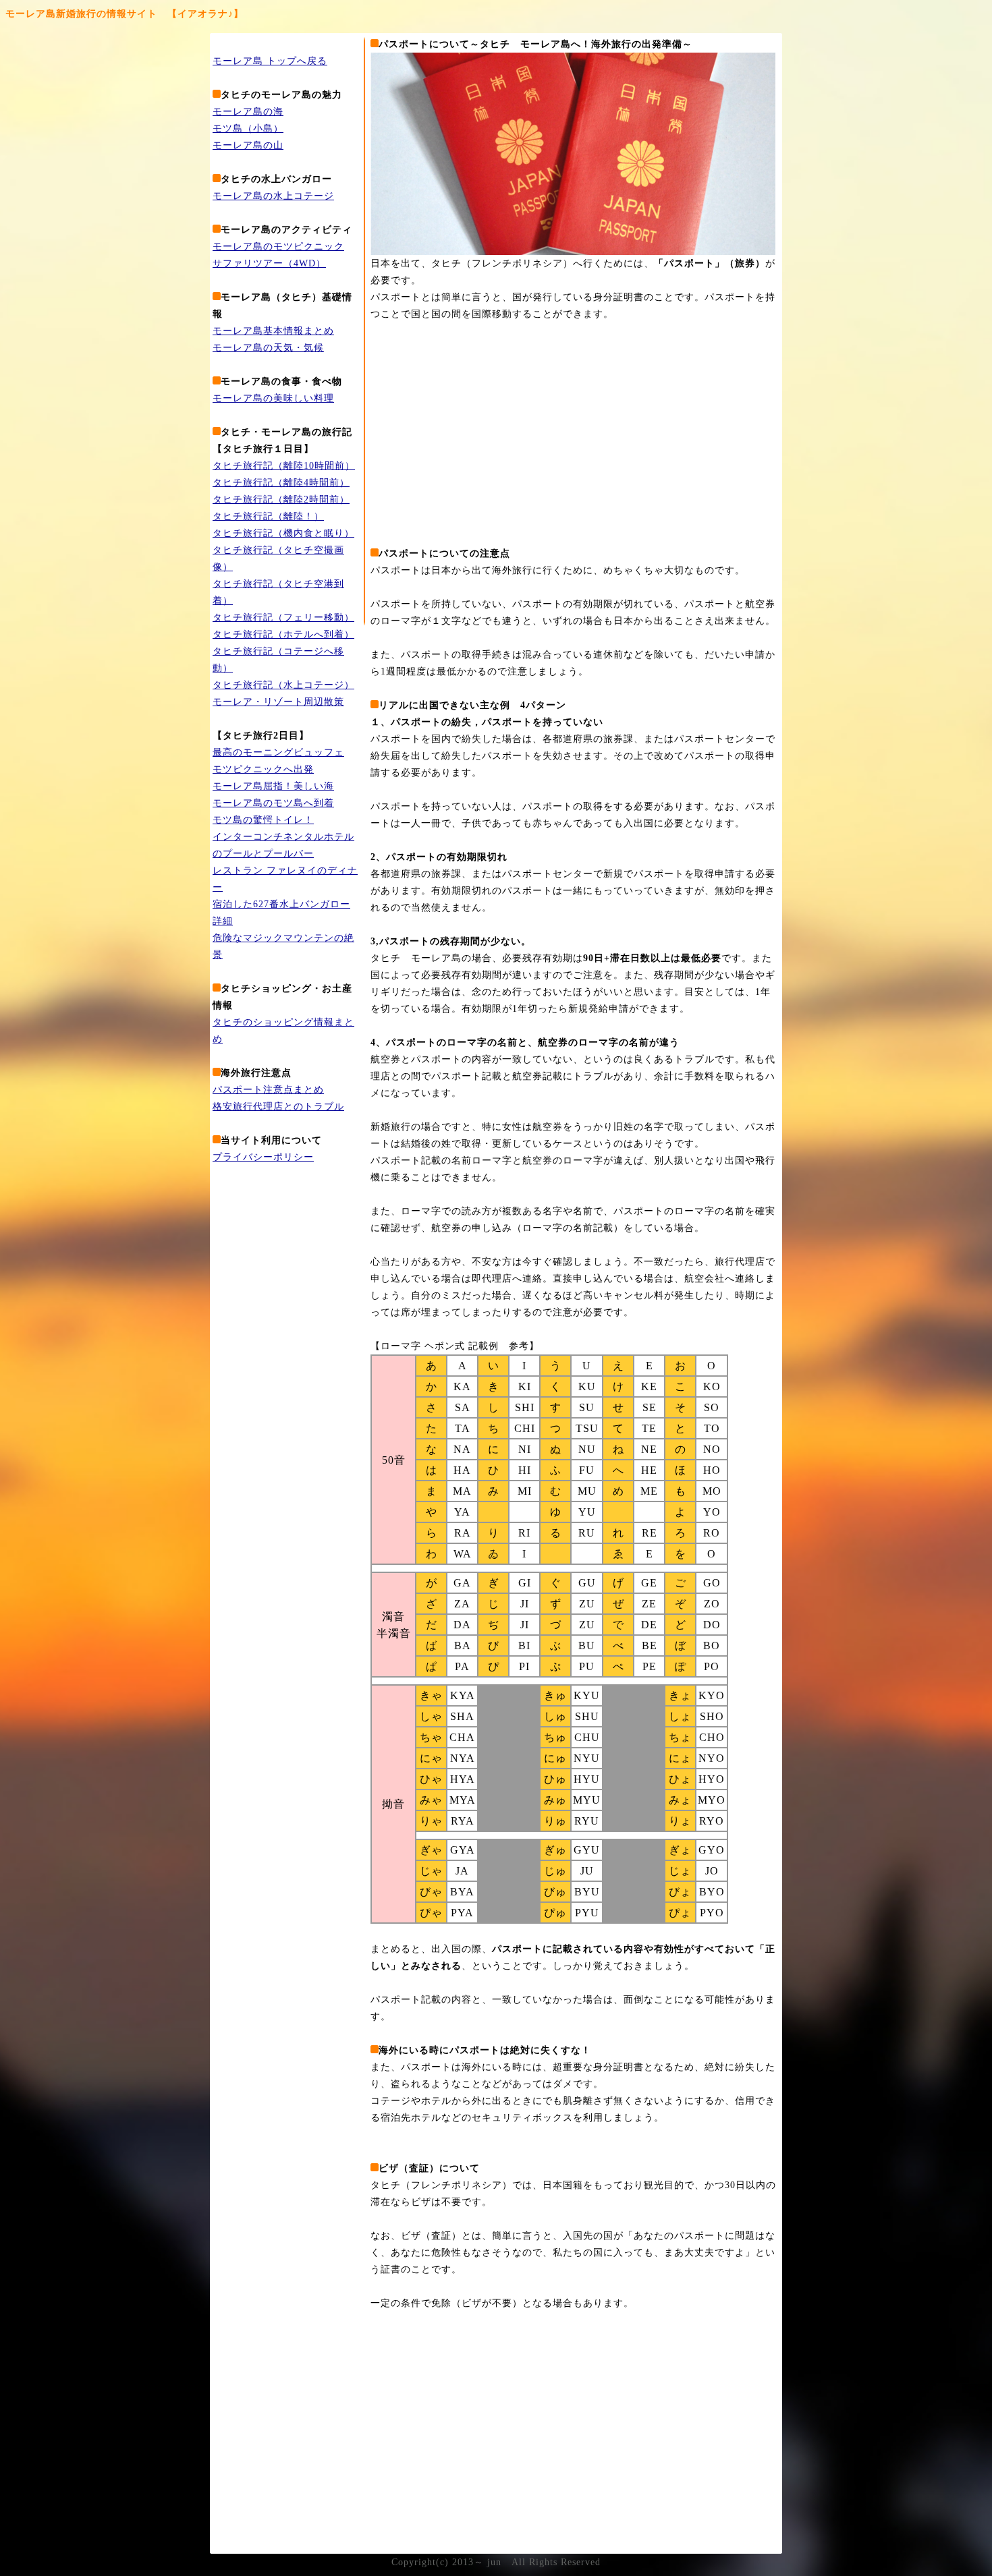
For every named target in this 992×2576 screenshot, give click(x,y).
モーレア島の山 (248, 145)
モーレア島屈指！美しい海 (273, 786)
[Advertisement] (484, 434)
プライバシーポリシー (263, 1157)
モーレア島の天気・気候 (268, 348)
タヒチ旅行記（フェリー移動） (283, 618)
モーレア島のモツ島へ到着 (273, 803)
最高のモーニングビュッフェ (278, 752)
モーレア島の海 (248, 112)
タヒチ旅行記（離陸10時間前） (284, 466)
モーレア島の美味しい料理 (273, 398)
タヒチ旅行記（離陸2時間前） (281, 499)
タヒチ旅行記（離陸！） (268, 516)
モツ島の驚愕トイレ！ (263, 820)
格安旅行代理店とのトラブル (278, 1107)
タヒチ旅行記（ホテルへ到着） (283, 634)
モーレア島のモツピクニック (278, 247)
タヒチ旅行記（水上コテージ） (283, 685)
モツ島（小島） (248, 128)
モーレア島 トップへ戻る (270, 61)
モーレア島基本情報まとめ (273, 331)
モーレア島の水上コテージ (273, 196)
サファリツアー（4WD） (269, 263)
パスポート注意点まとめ (268, 1090)
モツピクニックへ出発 (263, 769)
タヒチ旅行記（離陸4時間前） (281, 483)
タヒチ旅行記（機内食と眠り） (283, 533)
